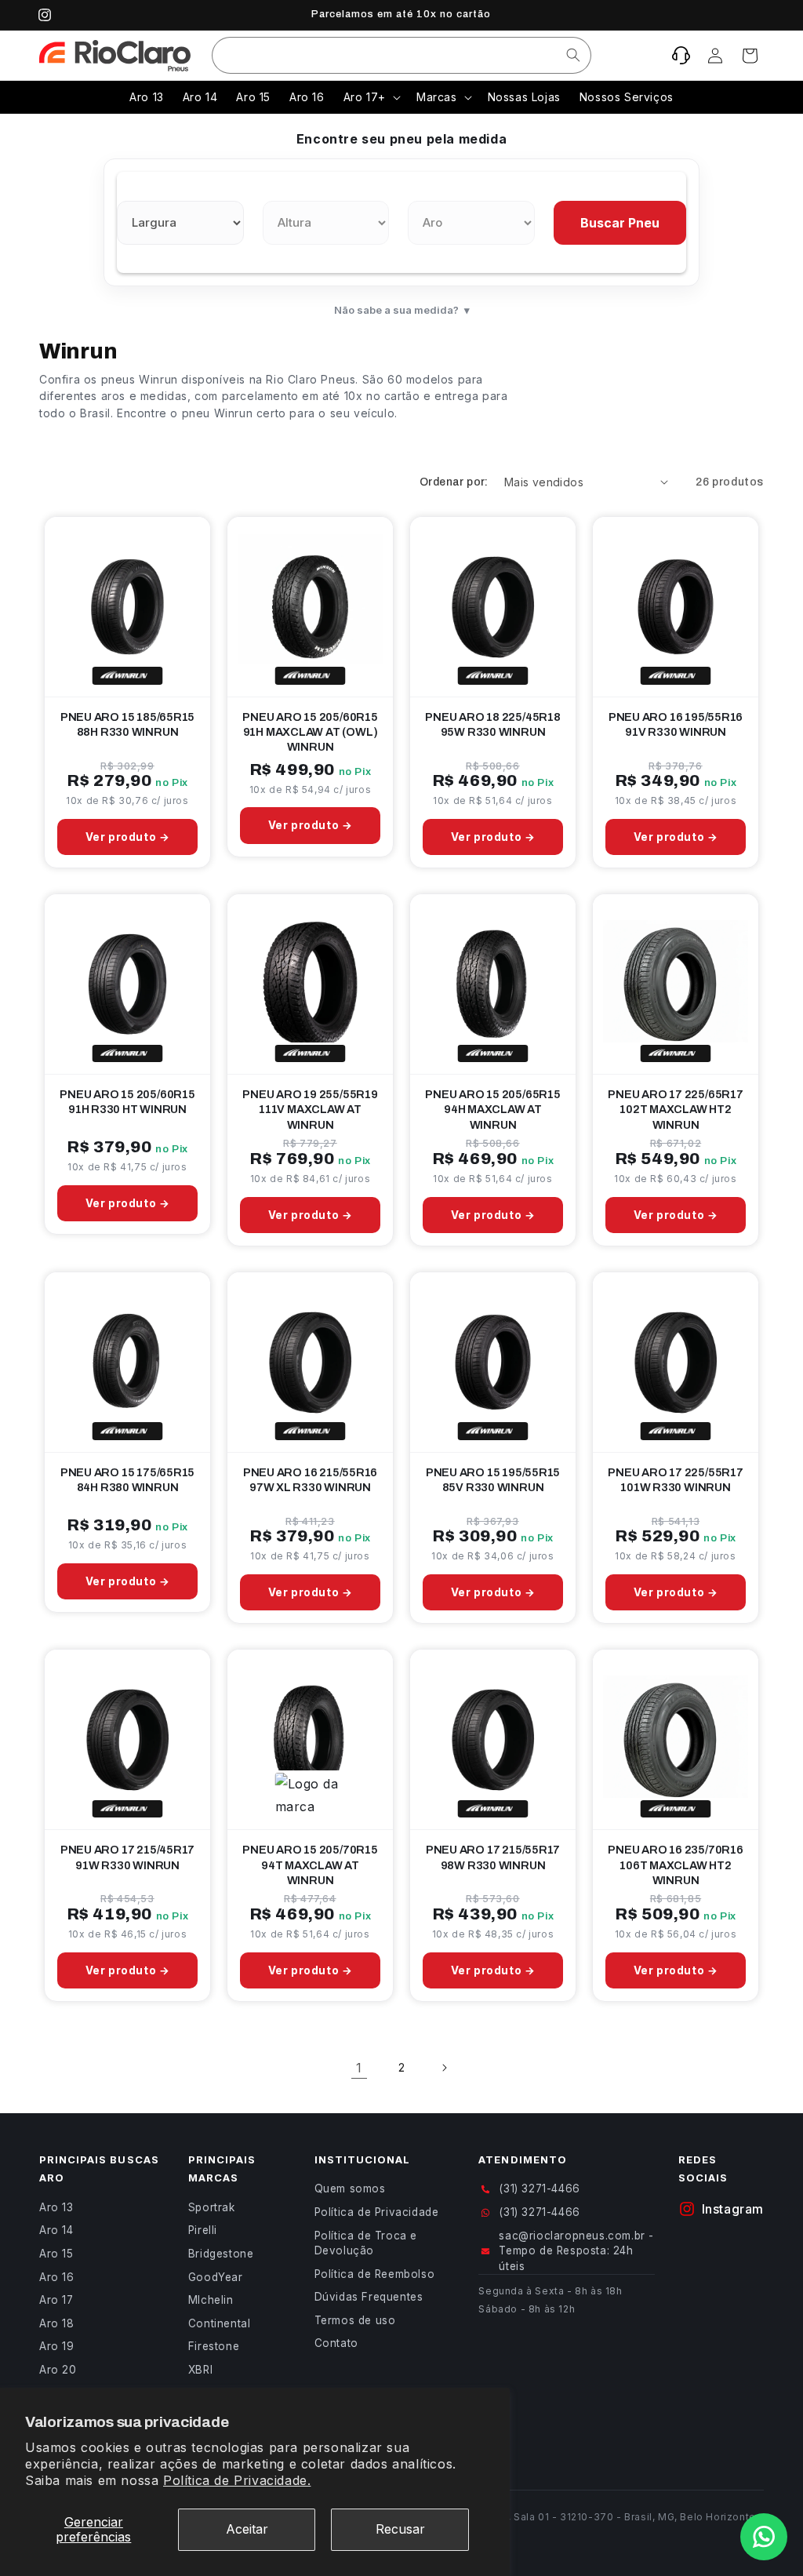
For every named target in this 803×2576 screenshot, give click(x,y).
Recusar (400, 2529)
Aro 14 (56, 2230)
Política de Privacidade (377, 2212)
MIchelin (211, 2300)
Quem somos (350, 2189)
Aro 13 (56, 2207)
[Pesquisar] (573, 55)
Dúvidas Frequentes (369, 2297)
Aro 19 (57, 2346)
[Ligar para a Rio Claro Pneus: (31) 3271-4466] (681, 56)
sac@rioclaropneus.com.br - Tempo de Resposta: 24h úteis (576, 2251)
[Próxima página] (444, 2068)
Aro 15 (56, 2254)
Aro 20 (58, 2370)
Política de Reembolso (375, 2274)
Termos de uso (355, 2320)
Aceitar (247, 2529)
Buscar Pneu (620, 223)
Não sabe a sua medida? (402, 310)
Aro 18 (57, 2323)
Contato (336, 2343)
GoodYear (216, 2277)
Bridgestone (221, 2254)
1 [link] (359, 2068)
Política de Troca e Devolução (366, 2243)
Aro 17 (56, 2300)
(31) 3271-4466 (539, 2189)
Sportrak (212, 2207)
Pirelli (203, 2230)
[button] (750, 56)
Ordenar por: (454, 482)
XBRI (200, 2370)
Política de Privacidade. (237, 2480)
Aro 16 (57, 2277)
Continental (220, 2323)
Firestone (214, 2346)
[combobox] (401, 55)
